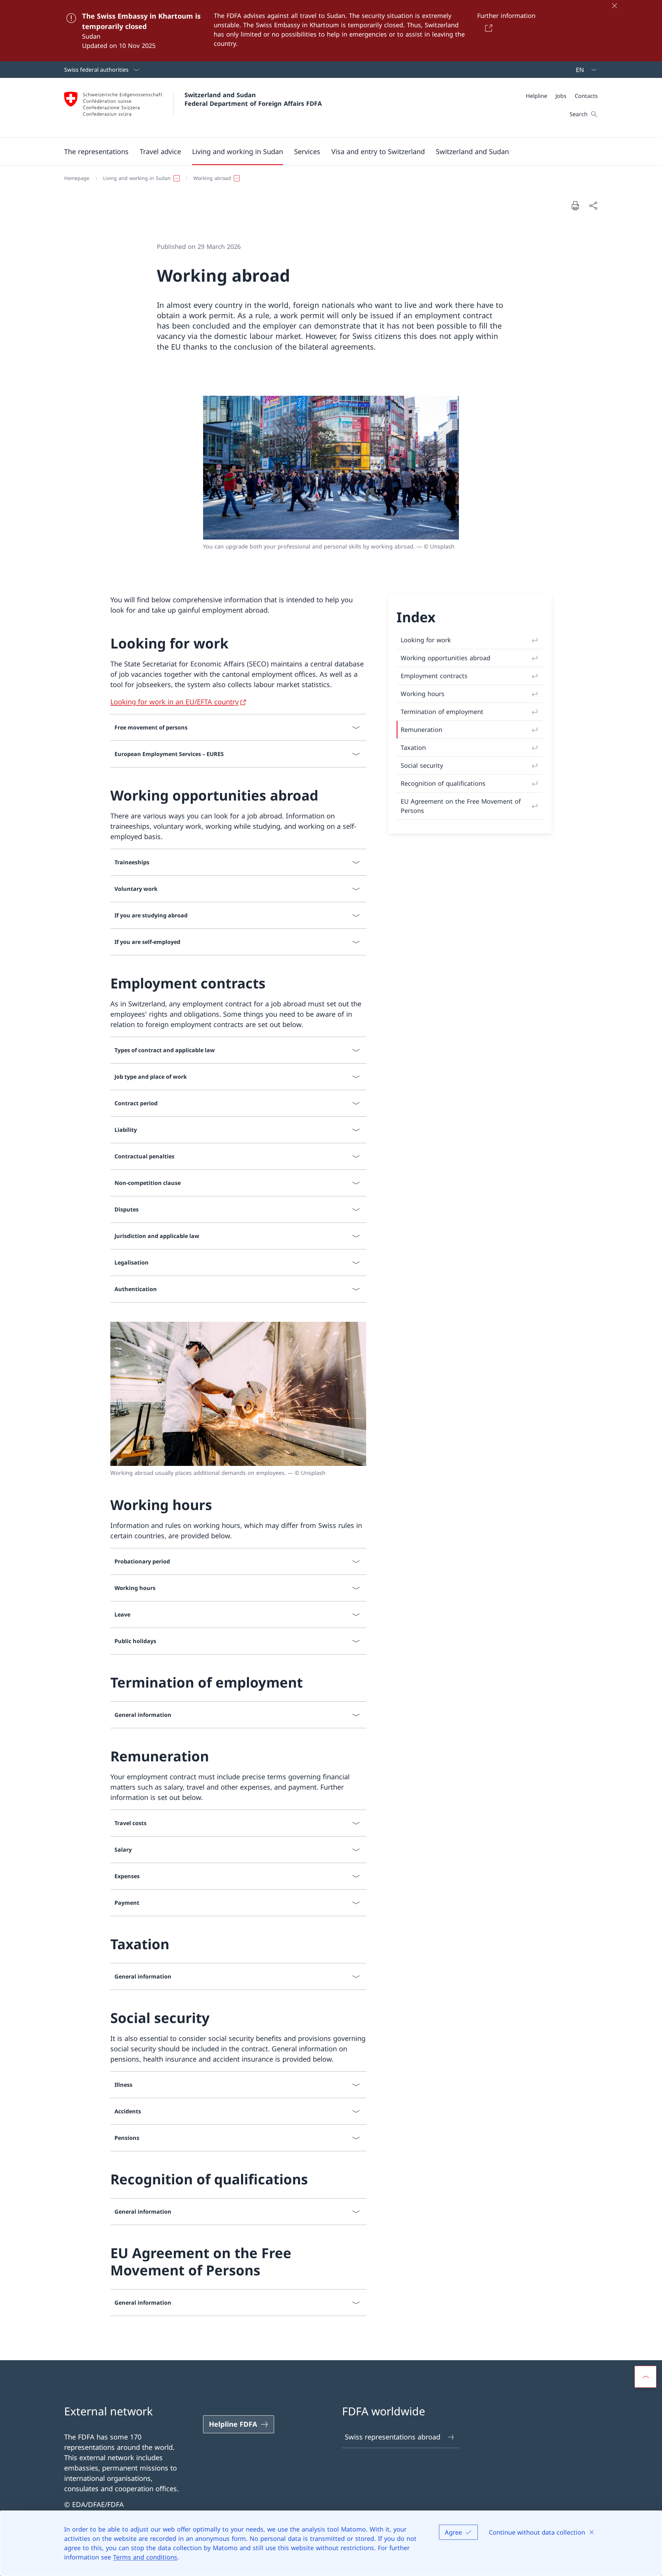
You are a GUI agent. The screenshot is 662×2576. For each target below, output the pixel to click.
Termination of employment (442, 712)
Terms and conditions (145, 2557)
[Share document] (593, 205)
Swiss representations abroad (393, 2437)
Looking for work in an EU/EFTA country (174, 702)
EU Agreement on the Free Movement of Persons (461, 806)
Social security (422, 765)
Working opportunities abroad (445, 658)
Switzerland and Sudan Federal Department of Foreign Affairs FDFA (253, 99)
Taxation (413, 747)
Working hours (423, 694)
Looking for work (426, 640)
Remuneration (422, 729)
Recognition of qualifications (443, 783)
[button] (96, 151)
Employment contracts (434, 676)
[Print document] (575, 205)
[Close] (614, 6)
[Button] (487, 28)
